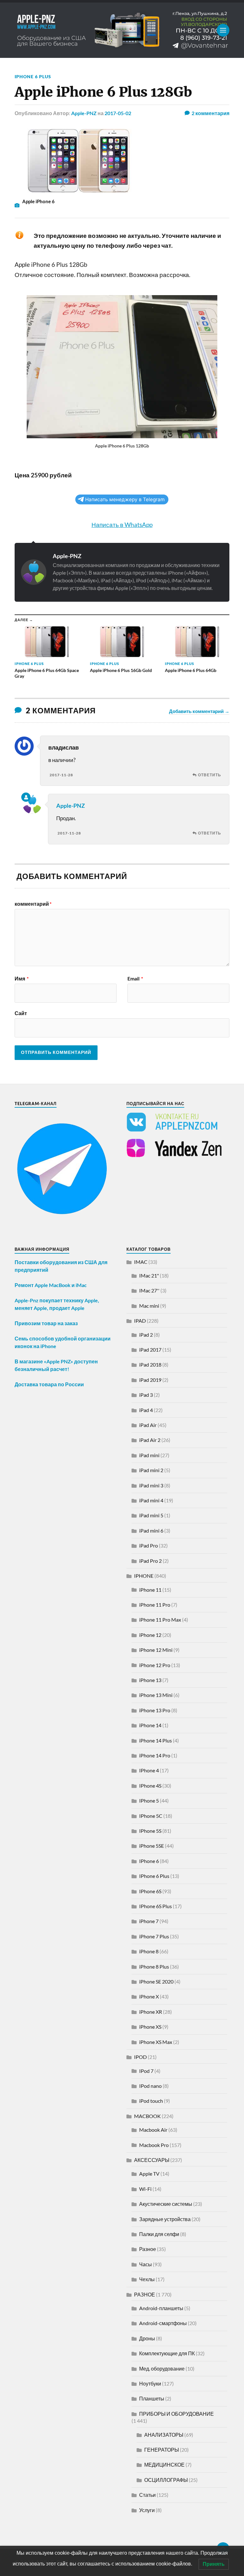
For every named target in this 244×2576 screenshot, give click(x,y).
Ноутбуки (150, 2383)
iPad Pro (149, 1545)
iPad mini (149, 1455)
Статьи (147, 2495)
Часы (146, 2264)
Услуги (147, 2510)
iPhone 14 (150, 1725)
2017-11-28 (61, 775)
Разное (148, 2249)
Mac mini (149, 1306)
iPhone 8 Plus (154, 1967)
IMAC (141, 1262)
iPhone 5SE (152, 1846)
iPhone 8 (149, 1951)
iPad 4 (146, 1410)
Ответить (210, 775)
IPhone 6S (150, 1891)
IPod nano (150, 2086)
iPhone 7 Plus (154, 1936)
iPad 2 (146, 1335)
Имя (22, 979)
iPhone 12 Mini (156, 1650)
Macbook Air (153, 2130)
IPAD (140, 1321)
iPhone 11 (150, 1590)
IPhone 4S (150, 1786)
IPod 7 (146, 2071)
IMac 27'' (149, 1290)
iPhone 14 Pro (155, 1755)
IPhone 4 (149, 1770)
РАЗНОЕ (145, 2294)
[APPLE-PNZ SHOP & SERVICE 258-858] (122, 30)
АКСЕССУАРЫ (152, 2160)
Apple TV (149, 2174)
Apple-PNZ (84, 113)
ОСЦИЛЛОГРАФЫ (166, 2480)
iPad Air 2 (150, 1440)
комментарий (33, 904)
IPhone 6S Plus (156, 1906)
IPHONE (144, 1576)
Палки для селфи (159, 2234)
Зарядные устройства (165, 2219)
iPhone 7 (149, 1921)
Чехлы (147, 2279)
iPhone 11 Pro (155, 1605)
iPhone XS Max (156, 2042)
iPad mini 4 (151, 1500)
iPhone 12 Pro (155, 1665)
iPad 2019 (150, 1380)
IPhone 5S (150, 1831)
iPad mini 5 (151, 1515)
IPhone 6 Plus (33, 76)
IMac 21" (149, 1275)
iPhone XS (150, 2027)
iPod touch (151, 2101)
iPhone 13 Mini (156, 1695)
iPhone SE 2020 (156, 1981)
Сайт (21, 1013)
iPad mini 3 (151, 1485)
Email (135, 979)
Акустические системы (166, 2204)
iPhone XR (151, 2012)
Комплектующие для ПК (167, 2353)
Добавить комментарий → (199, 711)
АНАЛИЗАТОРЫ (164, 2435)
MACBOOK (147, 2116)
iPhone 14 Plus (156, 1740)
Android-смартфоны (163, 2323)
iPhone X (149, 1996)
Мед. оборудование (162, 2368)
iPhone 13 (150, 1680)
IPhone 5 (149, 1800)
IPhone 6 (149, 1861)
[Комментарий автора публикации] (26, 797)
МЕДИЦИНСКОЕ (164, 2465)
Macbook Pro (154, 2145)
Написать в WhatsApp (122, 525)
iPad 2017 (150, 1350)
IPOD (140, 2057)
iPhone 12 (150, 1635)
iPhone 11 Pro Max (160, 1620)
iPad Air (148, 1425)
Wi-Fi (145, 2189)
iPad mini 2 (151, 1470)
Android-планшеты (161, 2308)
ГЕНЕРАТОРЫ (162, 2450)
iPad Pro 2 (150, 1561)
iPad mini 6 (151, 1530)
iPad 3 (146, 1395)
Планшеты (152, 2398)
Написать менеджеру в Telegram (125, 499)
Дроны (147, 2338)
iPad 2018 (150, 1364)
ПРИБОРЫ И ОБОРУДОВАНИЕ (176, 2414)
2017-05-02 (118, 113)
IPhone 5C (151, 1816)
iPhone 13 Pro (155, 1710)
